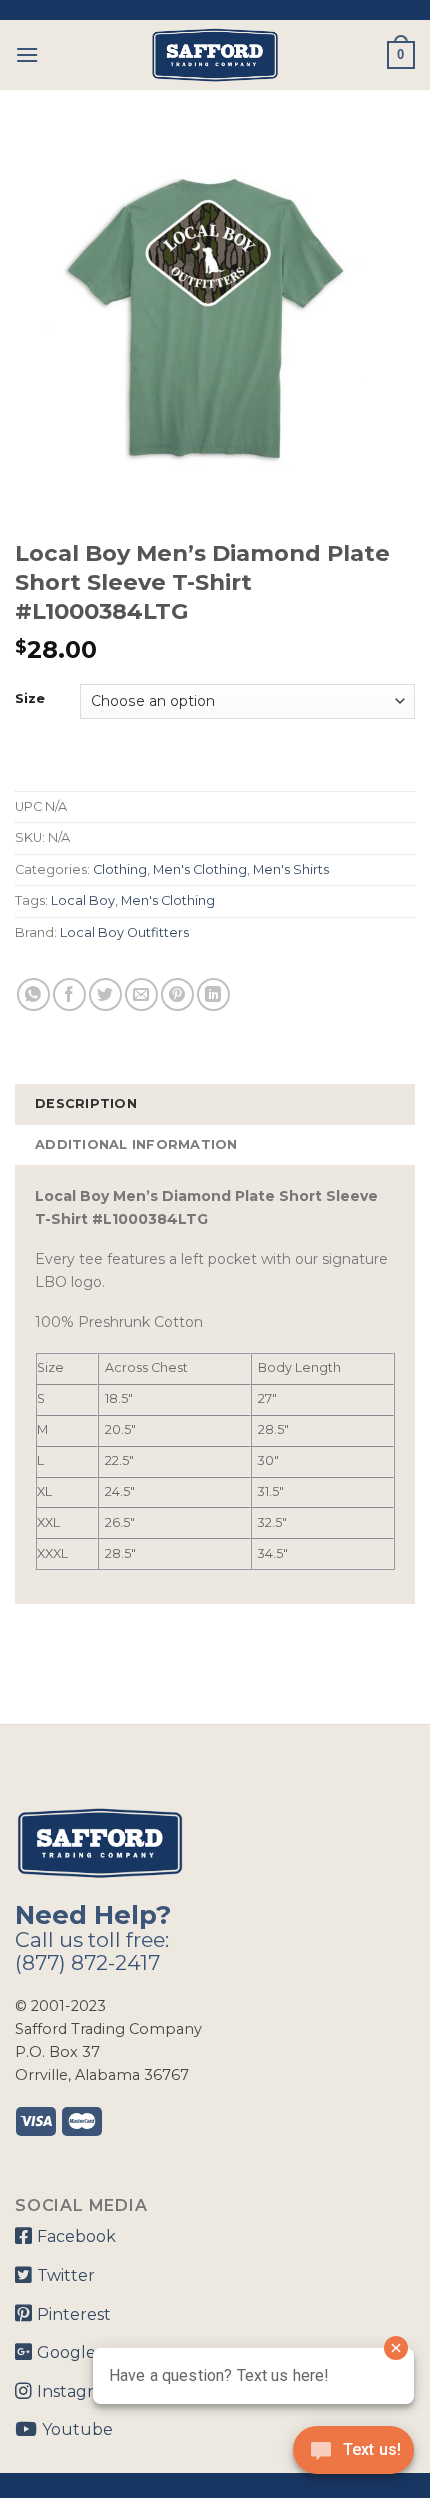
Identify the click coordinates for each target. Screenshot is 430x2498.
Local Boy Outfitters (124, 932)
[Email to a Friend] (141, 994)
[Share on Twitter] (105, 994)
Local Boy (83, 900)
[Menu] (27, 54)
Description (86, 1103)
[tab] (215, 1104)
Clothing (120, 869)
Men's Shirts (291, 869)
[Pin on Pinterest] (177, 994)
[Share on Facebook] (69, 994)
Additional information (136, 1144)
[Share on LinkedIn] (213, 994)
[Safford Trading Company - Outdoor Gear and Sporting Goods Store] (215, 55)
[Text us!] (353, 2456)
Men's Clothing (200, 869)
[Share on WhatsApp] (33, 994)
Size (30, 699)
